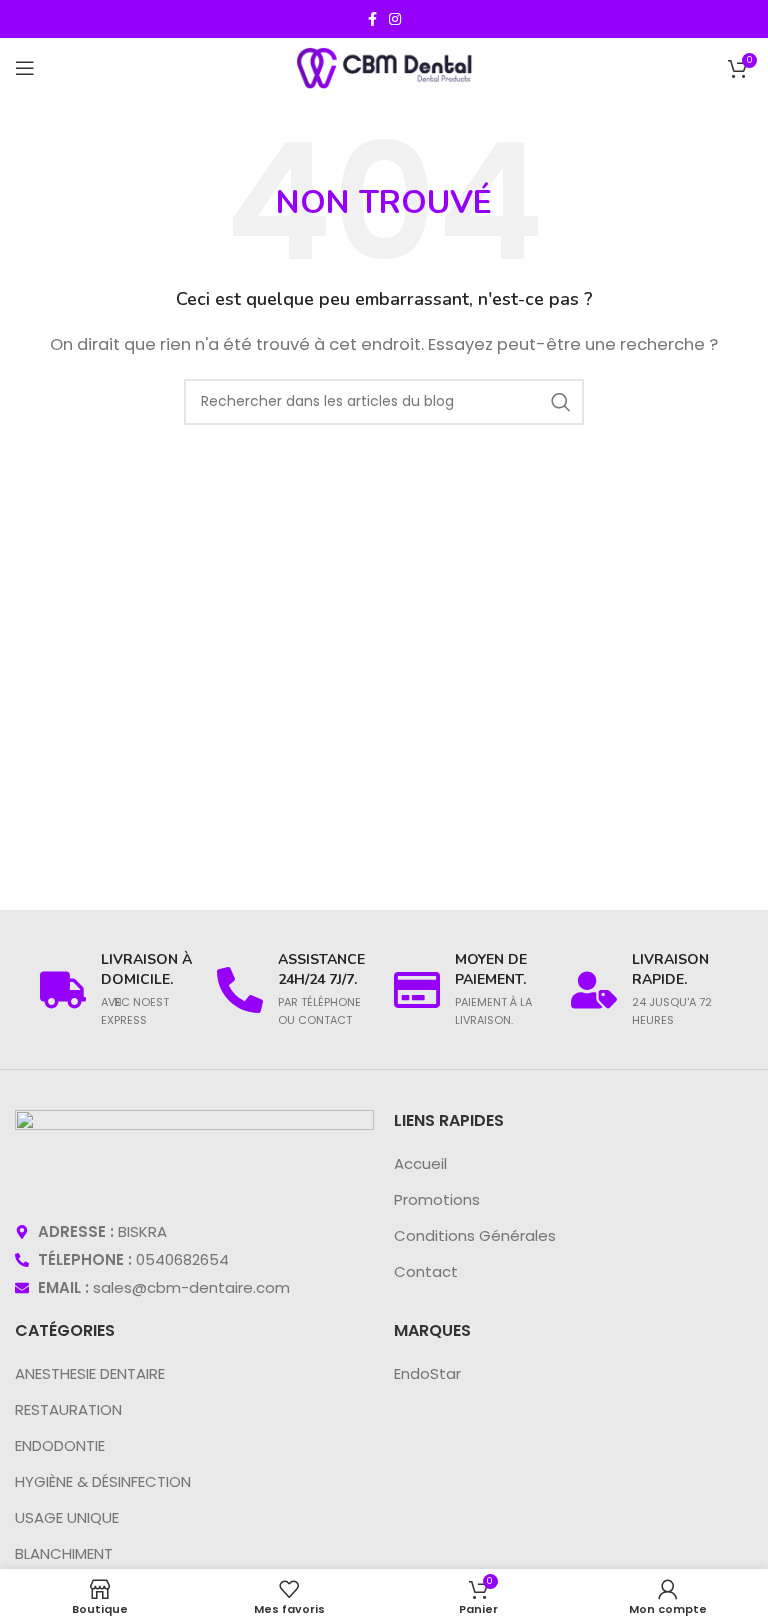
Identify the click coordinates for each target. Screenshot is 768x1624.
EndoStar (427, 1373)
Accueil (420, 1163)
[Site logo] (384, 66)
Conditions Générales (475, 1235)
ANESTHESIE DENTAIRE (90, 1373)
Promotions (437, 1199)
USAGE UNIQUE (67, 1517)
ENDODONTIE (60, 1445)
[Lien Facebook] (372, 19)
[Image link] (194, 1153)
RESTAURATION (68, 1409)
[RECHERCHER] (561, 402)
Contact (426, 1271)
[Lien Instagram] (395, 19)
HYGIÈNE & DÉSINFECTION (103, 1481)
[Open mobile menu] (25, 68)
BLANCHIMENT (64, 1553)
